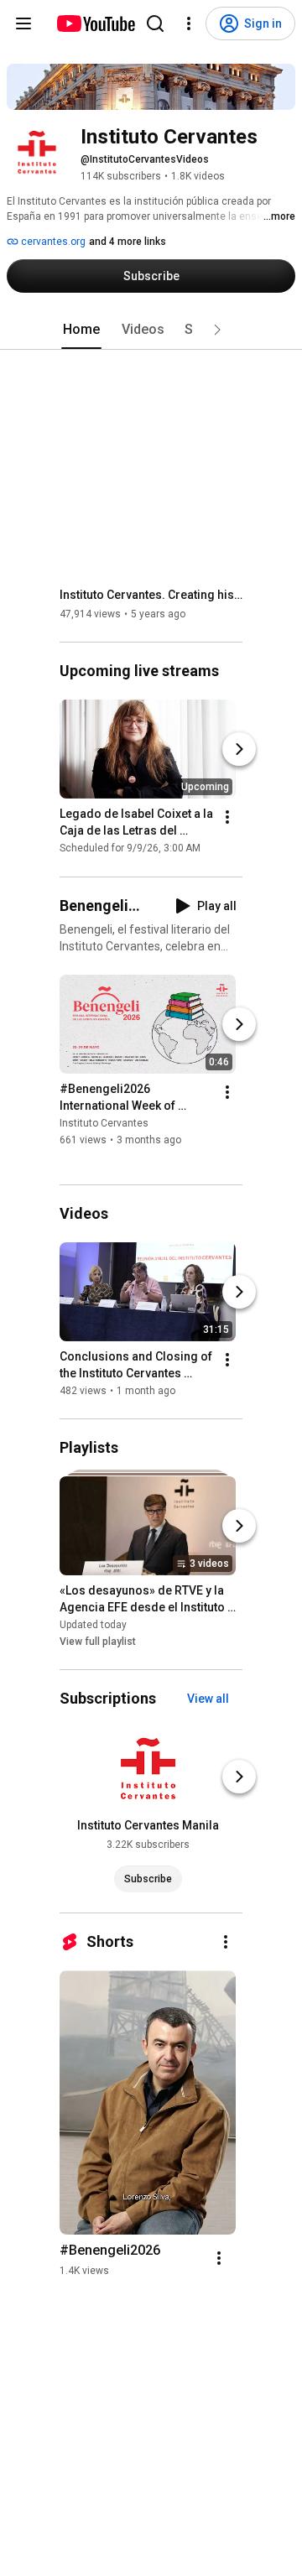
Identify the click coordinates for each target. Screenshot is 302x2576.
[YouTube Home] (95, 23)
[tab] (81, 330)
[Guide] (23, 23)
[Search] (155, 23)
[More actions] (227, 818)
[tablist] (151, 330)
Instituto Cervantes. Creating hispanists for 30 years (151, 595)
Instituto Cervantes (104, 1123)
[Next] (239, 750)
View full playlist (98, 1642)
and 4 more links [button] (128, 242)
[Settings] (189, 23)
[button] (217, 330)
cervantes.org (52, 242)
